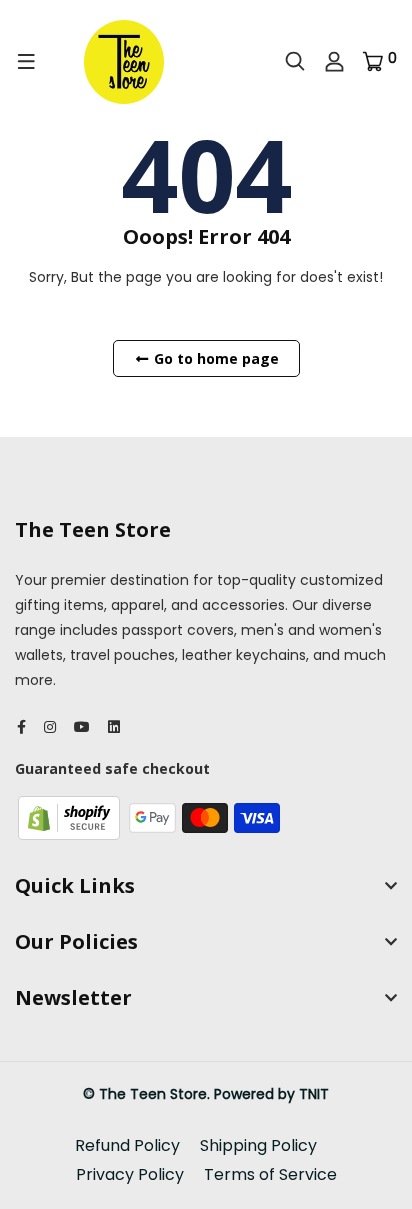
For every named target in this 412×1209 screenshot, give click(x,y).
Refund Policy (127, 1145)
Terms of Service (270, 1174)
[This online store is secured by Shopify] (71, 817)
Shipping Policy (258, 1145)
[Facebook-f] (21, 727)
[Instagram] (50, 727)
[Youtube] (82, 727)
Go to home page (214, 358)
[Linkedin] (114, 727)
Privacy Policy (130, 1174)
